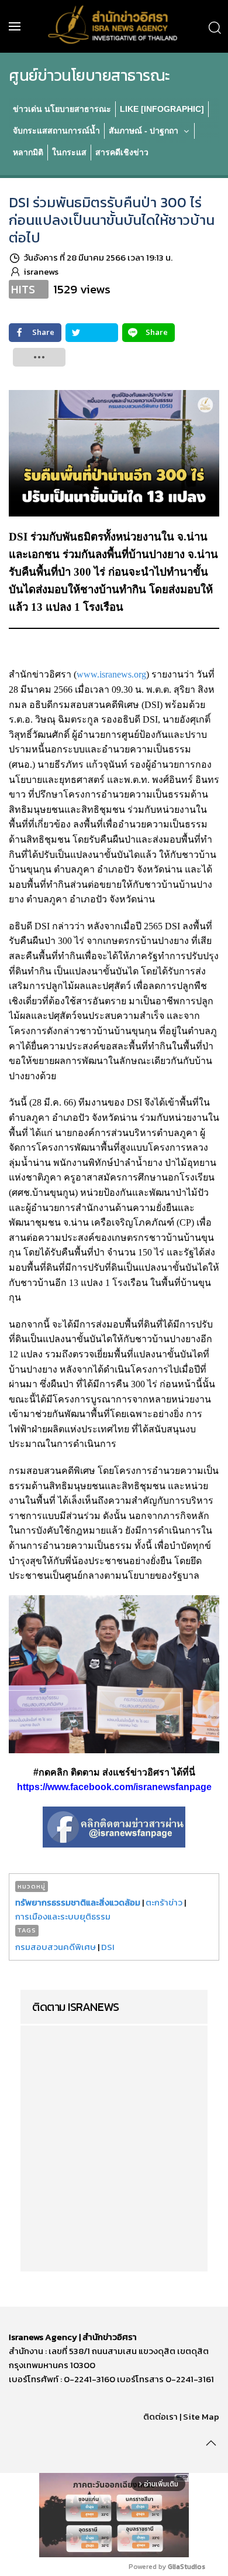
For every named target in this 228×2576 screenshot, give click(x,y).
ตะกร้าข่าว (164, 1902)
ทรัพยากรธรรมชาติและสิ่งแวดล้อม (78, 1902)
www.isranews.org (111, 674)
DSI (108, 1947)
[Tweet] (92, 333)
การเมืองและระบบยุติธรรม (63, 1916)
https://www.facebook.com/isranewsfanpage (114, 1787)
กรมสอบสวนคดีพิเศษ (56, 1947)
